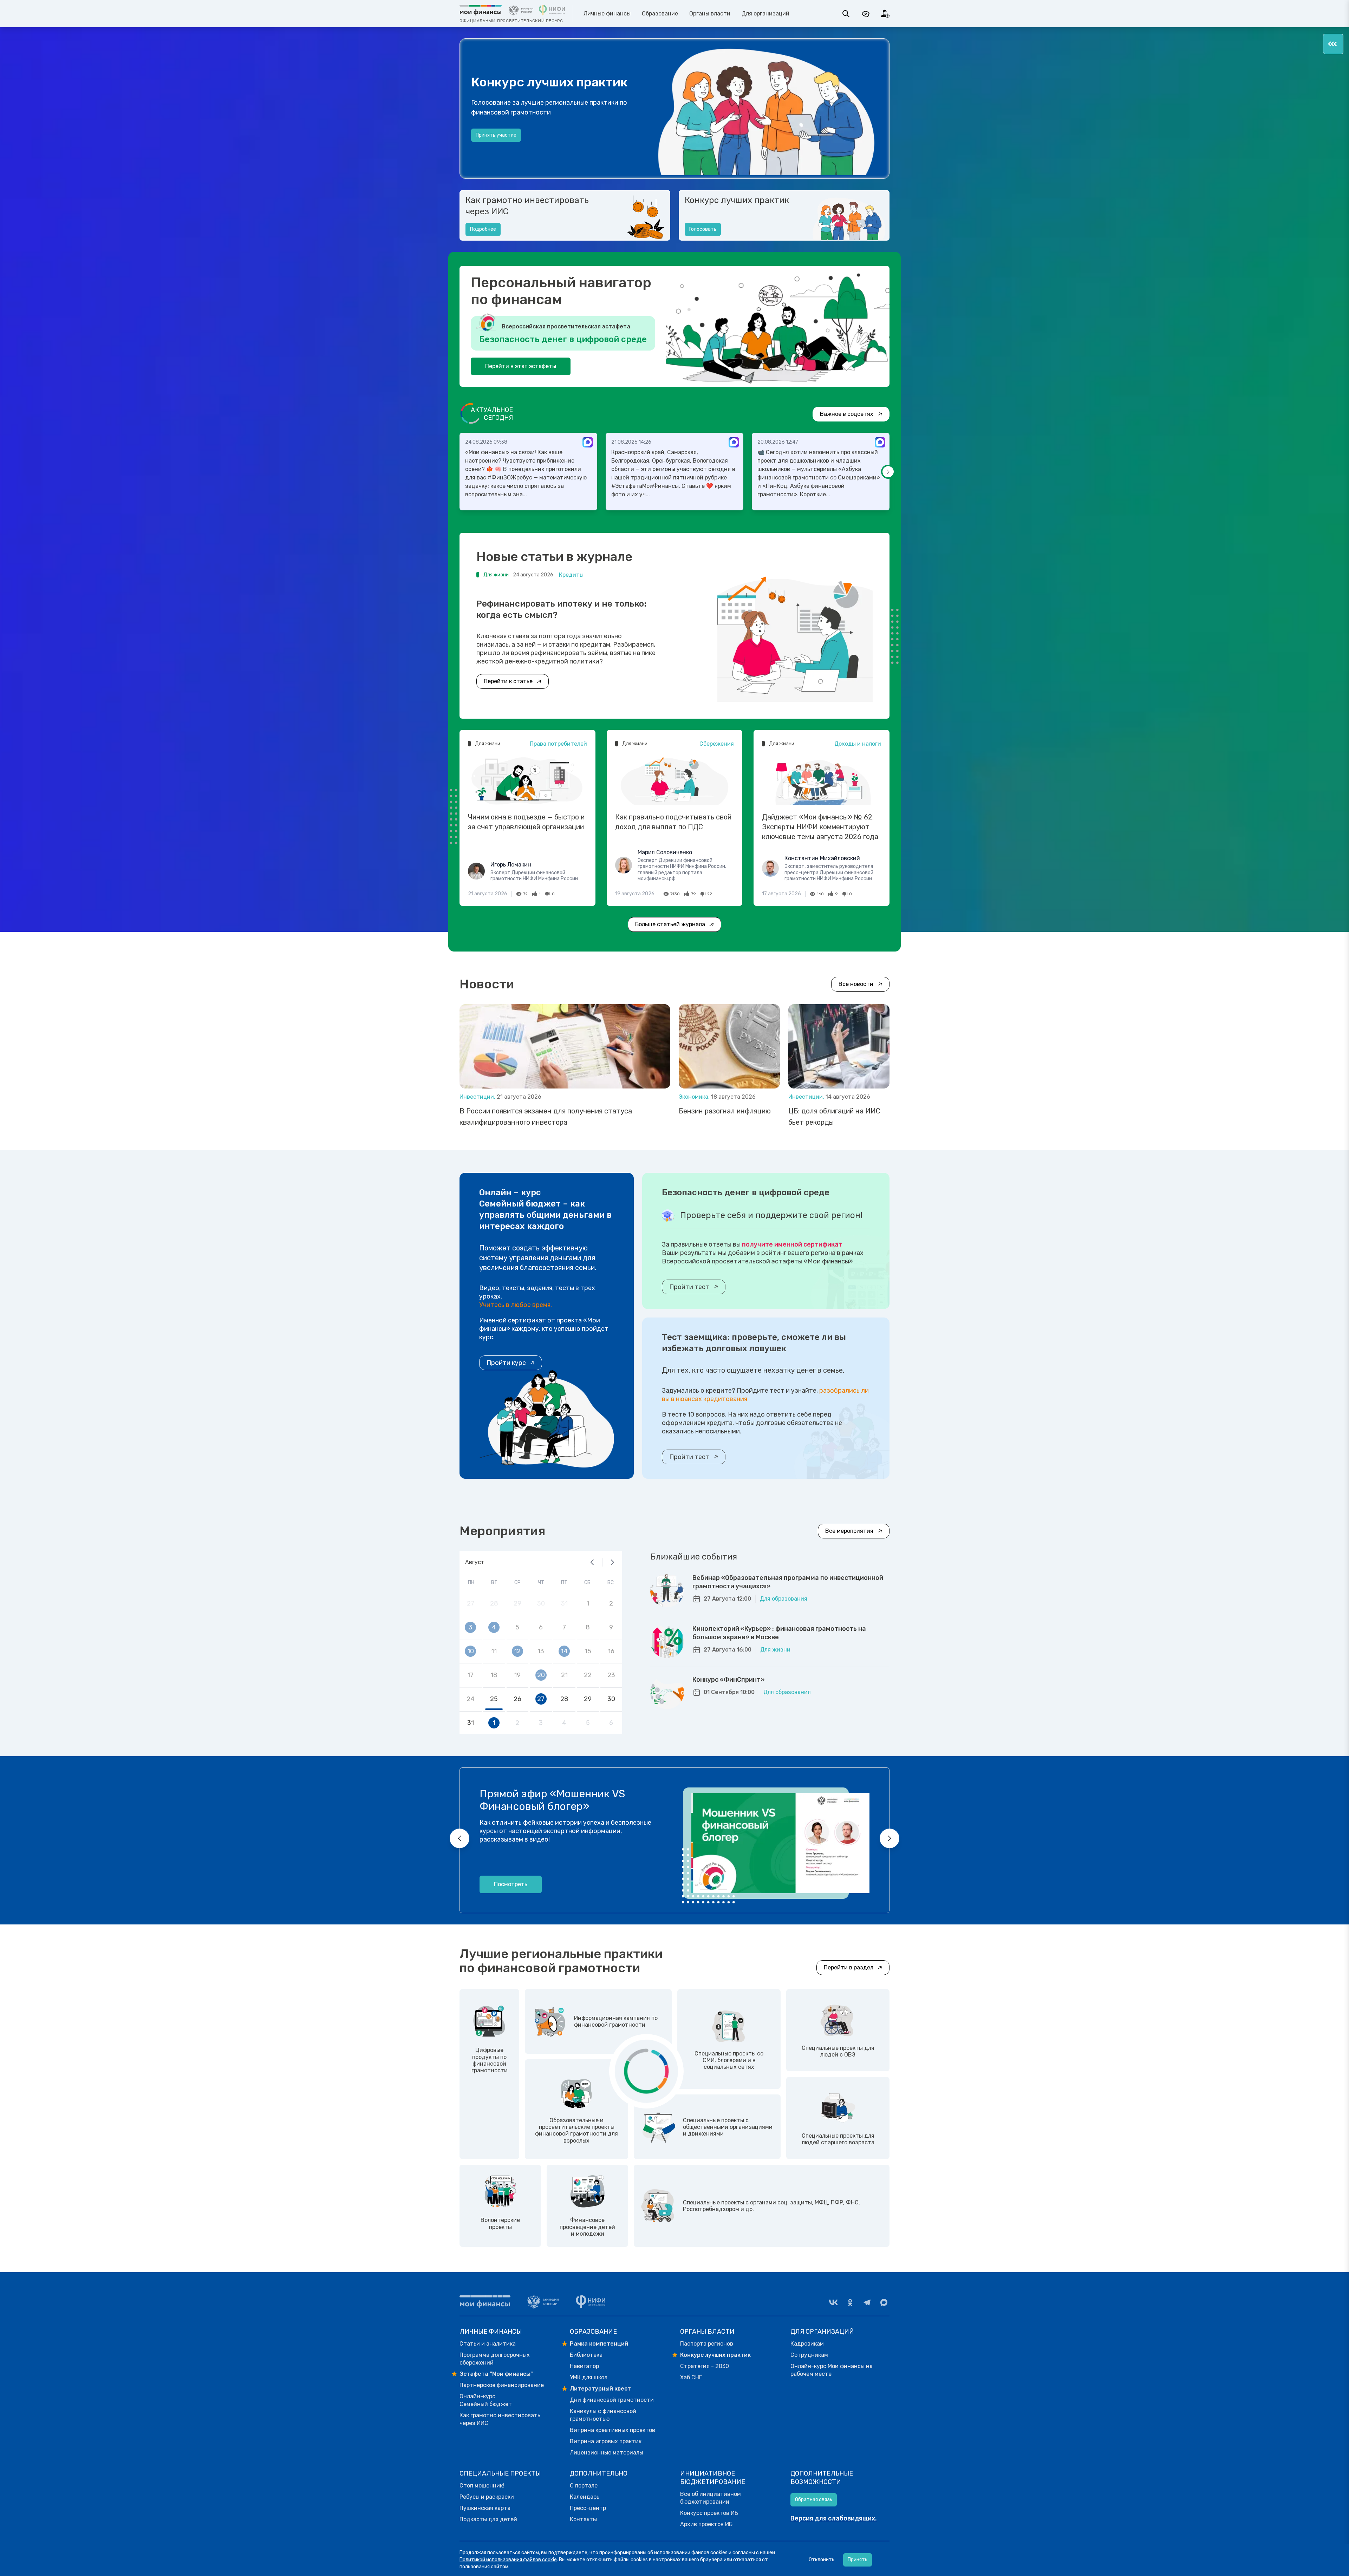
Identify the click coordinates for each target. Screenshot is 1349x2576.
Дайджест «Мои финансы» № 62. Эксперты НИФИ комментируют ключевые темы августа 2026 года (820, 827)
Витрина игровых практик (606, 2441)
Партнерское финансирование (502, 2385)
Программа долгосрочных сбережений (495, 2359)
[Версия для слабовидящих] (866, 14)
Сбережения (717, 744)
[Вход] (885, 14)
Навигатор (584, 2366)
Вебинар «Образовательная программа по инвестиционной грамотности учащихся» (788, 1582)
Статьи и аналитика (488, 2344)
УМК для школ (589, 2377)
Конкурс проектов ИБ (709, 2513)
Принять (858, 2560)
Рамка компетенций (599, 2344)
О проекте (488, 142)
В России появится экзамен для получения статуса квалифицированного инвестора (546, 1117)
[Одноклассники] (850, 2302)
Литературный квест (600, 2389)
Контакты (583, 2519)
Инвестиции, (478, 1097)
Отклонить (822, 2560)
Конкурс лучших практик (737, 200)
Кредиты (571, 575)
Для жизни (775, 1650)
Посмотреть (511, 1884)
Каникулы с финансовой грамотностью (603, 2415)
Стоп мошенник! (482, 2486)
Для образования (784, 1599)
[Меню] (1333, 44)
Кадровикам (807, 2344)
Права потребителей (558, 744)
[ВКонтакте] (833, 2302)
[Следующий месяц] (612, 1562)
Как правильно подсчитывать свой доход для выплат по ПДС (673, 822)
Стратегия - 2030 (705, 2366)
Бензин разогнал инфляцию (725, 1111)
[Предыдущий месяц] (592, 1562)
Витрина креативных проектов (612, 2430)
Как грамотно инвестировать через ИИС (527, 206)
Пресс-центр (588, 2508)
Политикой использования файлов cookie (508, 2560)
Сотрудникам (809, 2355)
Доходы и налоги (858, 744)
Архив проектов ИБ (706, 2524)
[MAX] (884, 2302)
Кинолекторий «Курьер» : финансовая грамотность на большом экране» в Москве (779, 1633)
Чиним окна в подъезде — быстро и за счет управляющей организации (526, 822)
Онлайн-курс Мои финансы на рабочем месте (832, 2370)
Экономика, (695, 1097)
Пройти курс (506, 1363)
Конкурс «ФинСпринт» (728, 1680)
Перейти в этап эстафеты (521, 366)
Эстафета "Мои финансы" (496, 2374)
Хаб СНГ (691, 2377)
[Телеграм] (867, 2302)
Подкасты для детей (488, 2519)
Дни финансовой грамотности (612, 2400)
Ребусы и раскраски (487, 2497)
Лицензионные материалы (607, 2453)
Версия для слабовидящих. (834, 2518)
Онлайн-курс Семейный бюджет (486, 2400)
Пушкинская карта (485, 2508)
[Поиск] (846, 14)
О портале (584, 2486)
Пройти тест (689, 1287)
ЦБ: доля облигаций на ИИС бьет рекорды (834, 1117)
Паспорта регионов (707, 2344)
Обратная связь (814, 2500)
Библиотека (586, 2355)
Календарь (585, 2497)
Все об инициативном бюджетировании (711, 2498)
